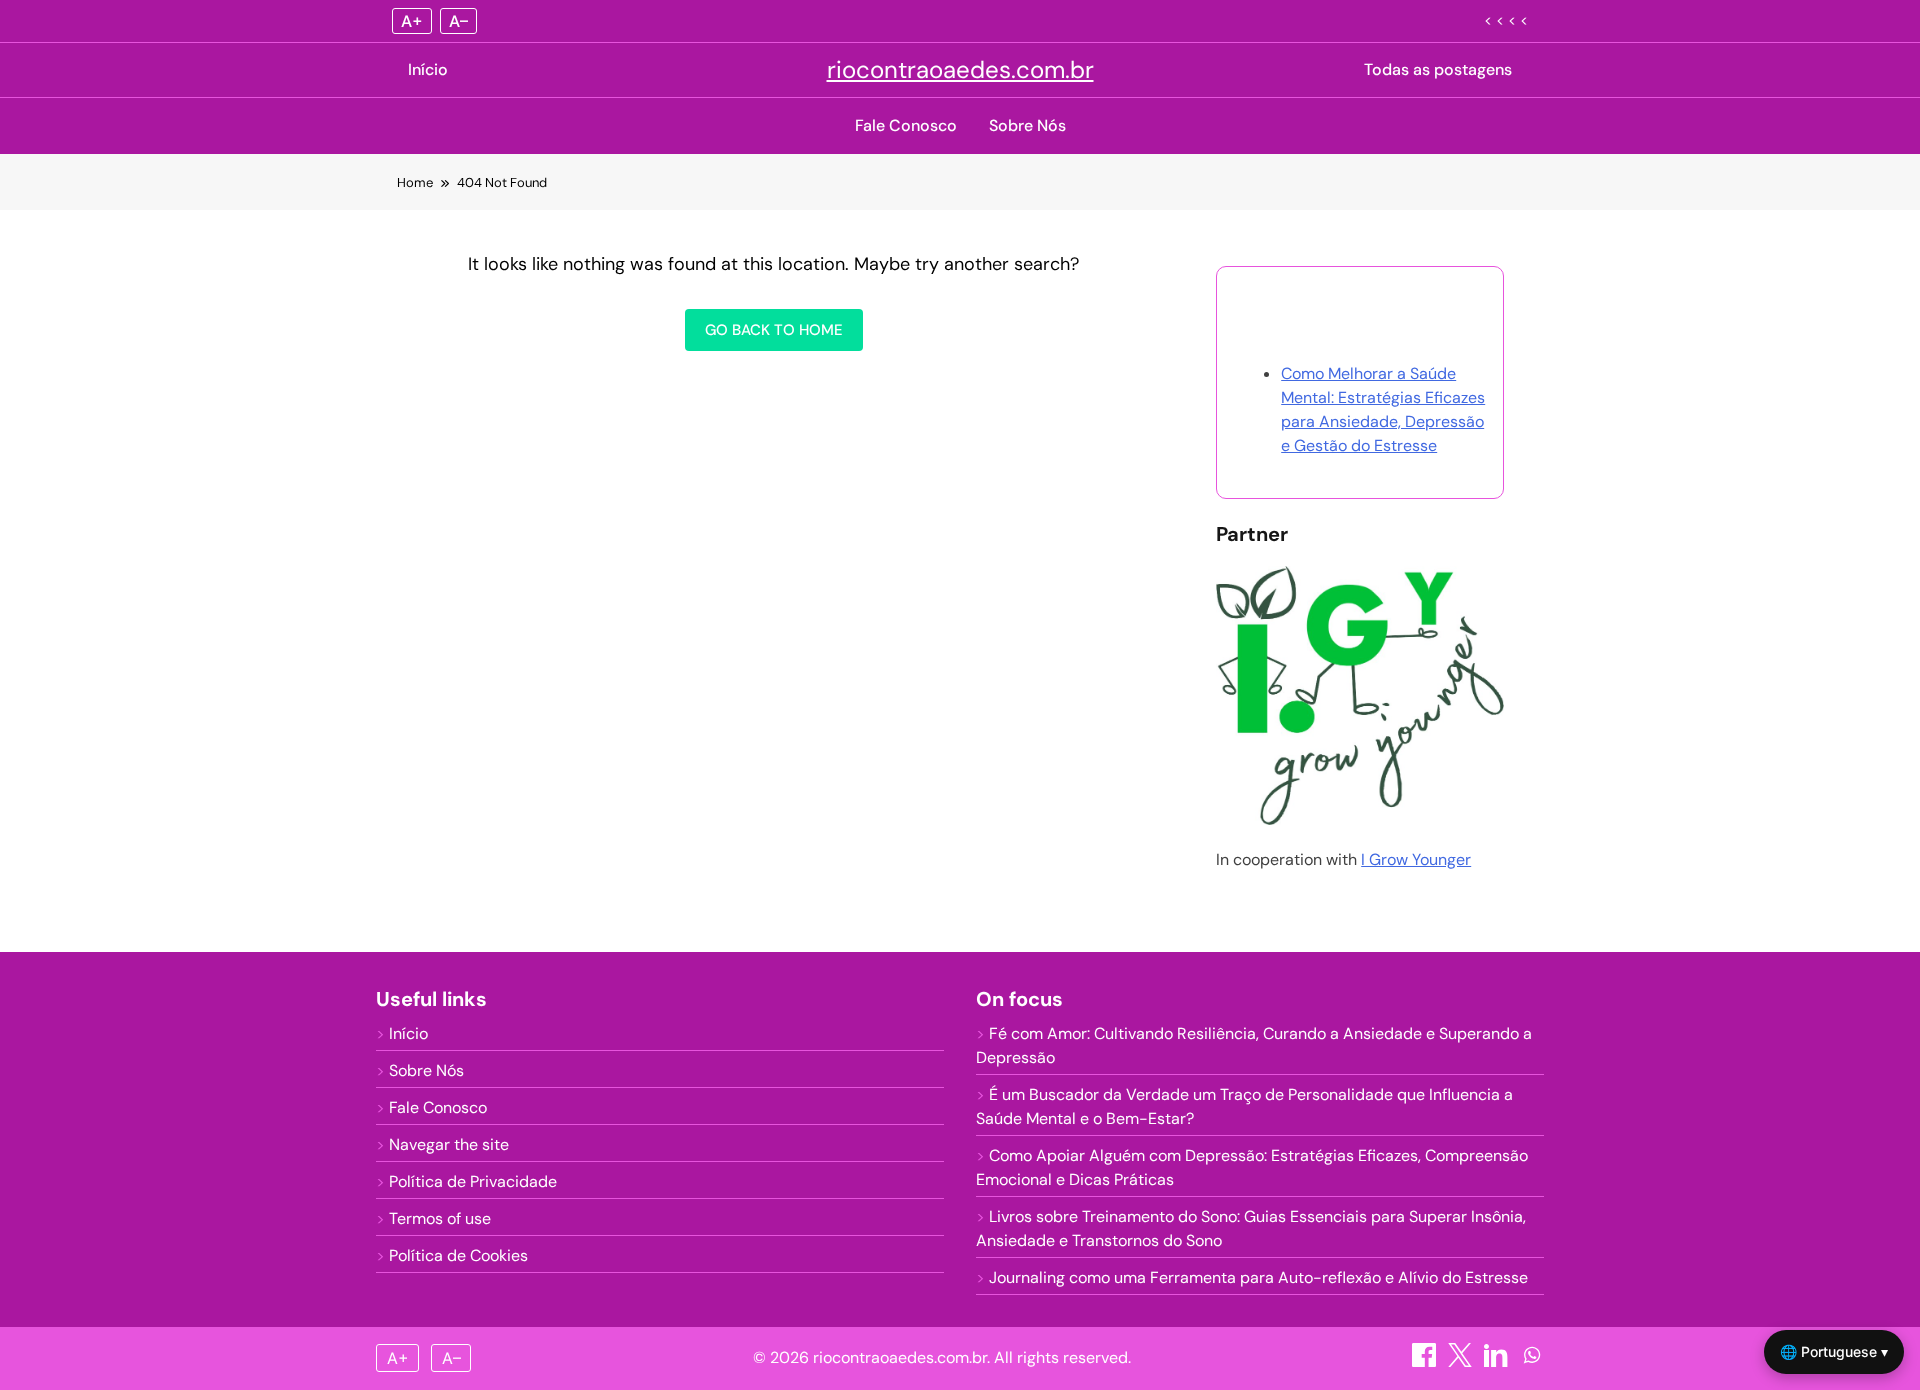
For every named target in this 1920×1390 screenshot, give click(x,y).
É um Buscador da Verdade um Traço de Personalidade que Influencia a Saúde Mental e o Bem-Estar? (1244, 1106)
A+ (412, 21)
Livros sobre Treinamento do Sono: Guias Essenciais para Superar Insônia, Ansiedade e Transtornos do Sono (1251, 1228)
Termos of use (440, 1218)
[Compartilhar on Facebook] (1426, 1361)
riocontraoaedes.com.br (960, 69)
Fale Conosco (906, 125)
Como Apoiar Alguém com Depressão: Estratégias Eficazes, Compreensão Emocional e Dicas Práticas (1252, 1167)
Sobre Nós (1027, 125)
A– (458, 21)
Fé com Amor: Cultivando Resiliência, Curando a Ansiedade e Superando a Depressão (1254, 1045)
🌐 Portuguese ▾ (1834, 1351)
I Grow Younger (1416, 859)
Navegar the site (449, 1144)
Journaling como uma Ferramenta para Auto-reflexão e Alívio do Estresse (1258, 1277)
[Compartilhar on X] (1462, 1361)
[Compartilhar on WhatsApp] (1532, 1361)
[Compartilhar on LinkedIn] (1498, 1361)
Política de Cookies (458, 1255)
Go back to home (774, 330)
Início (428, 69)
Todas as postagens (1438, 69)
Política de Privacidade (473, 1181)
